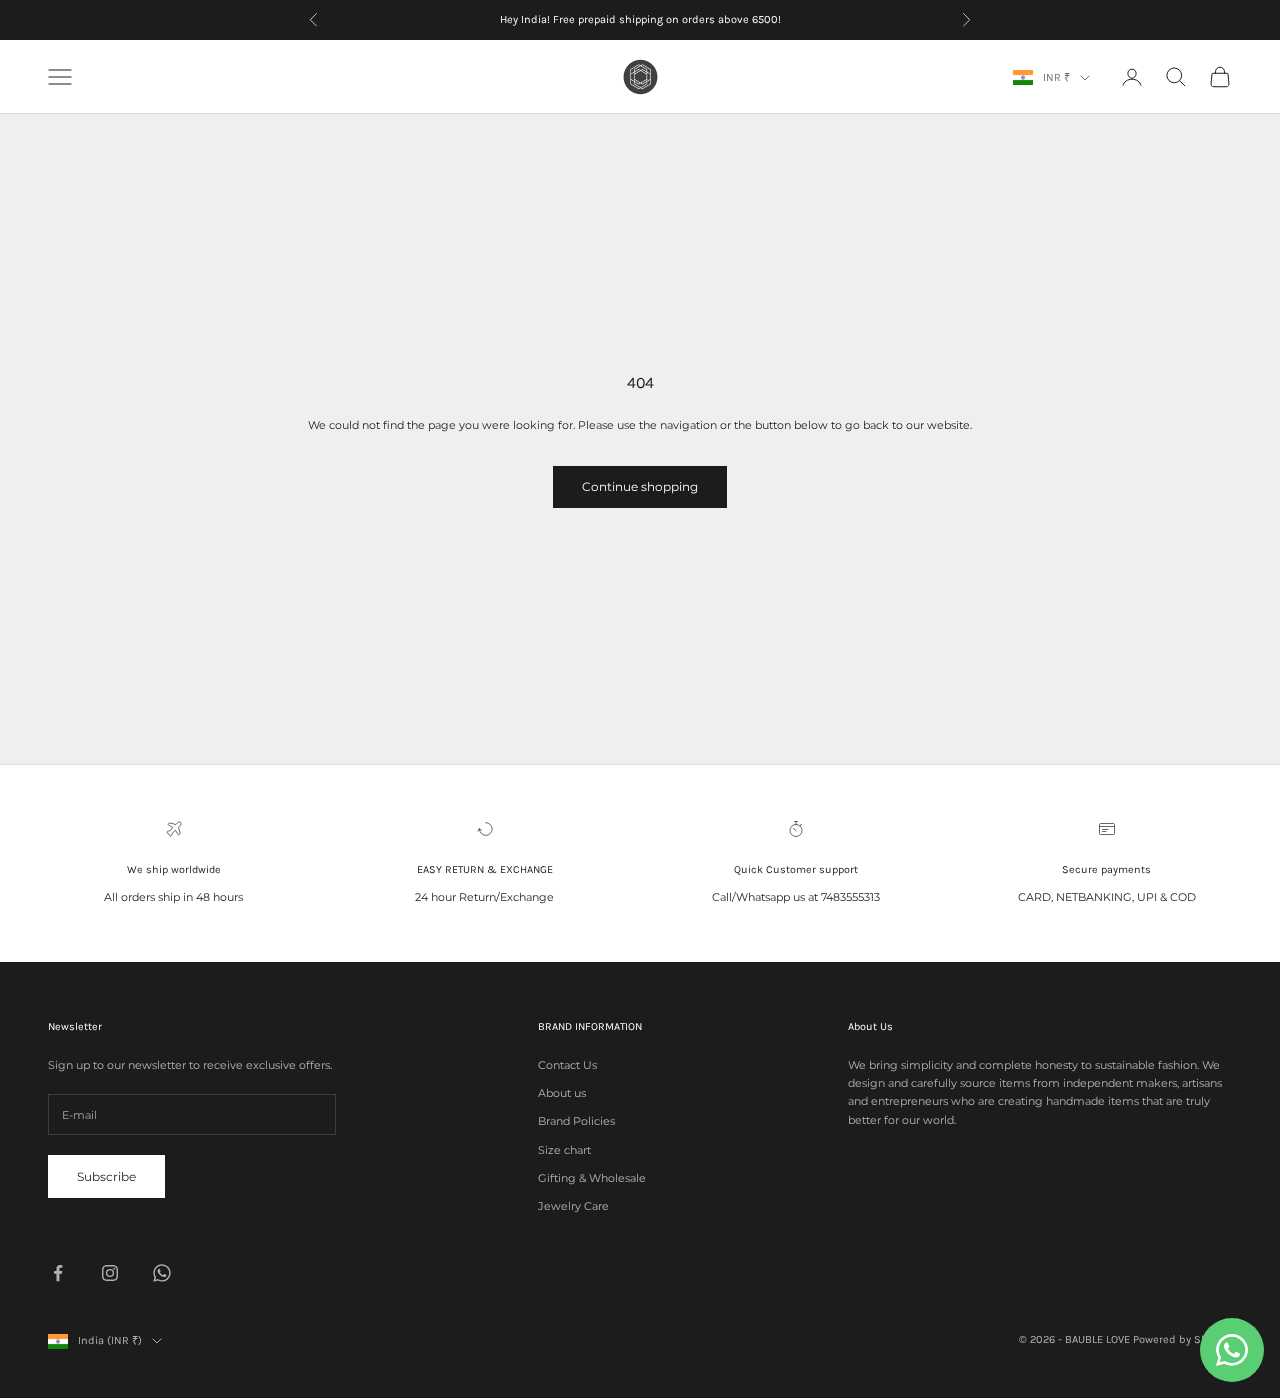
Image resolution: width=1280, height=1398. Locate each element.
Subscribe (106, 1176)
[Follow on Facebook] (58, 1273)
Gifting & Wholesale (592, 1178)
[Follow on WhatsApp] (162, 1273)
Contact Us (567, 1065)
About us (562, 1093)
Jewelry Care (573, 1206)
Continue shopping (640, 486)
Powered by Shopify (1182, 1339)
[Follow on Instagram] (110, 1273)
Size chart (564, 1150)
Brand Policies (576, 1121)
